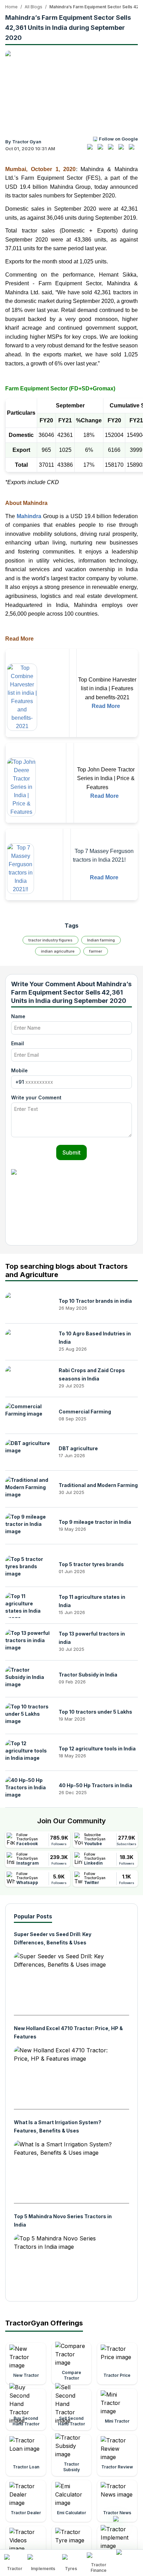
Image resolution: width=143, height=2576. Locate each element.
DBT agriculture (78, 1448)
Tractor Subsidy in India (88, 1675)
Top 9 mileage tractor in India (95, 1522)
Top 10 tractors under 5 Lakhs (95, 1712)
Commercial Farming (85, 1412)
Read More (106, 706)
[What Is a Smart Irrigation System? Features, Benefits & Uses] (66, 2169)
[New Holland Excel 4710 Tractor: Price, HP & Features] (66, 2075)
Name (18, 1016)
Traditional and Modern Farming (98, 1485)
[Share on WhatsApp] (123, 150)
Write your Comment (36, 1097)
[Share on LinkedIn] (102, 150)
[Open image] (71, 90)
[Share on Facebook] (92, 150)
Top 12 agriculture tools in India (97, 1749)
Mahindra (29, 516)
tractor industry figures (51, 940)
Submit (71, 1152)
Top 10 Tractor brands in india (95, 1301)
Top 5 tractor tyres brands (91, 1564)
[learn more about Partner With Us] (128, 2557)
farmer (96, 951)
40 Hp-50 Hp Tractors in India (95, 1785)
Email (18, 1043)
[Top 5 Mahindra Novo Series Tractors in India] (66, 2263)
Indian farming (101, 940)
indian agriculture (58, 951)
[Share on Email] (133, 150)
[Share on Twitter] (112, 150)
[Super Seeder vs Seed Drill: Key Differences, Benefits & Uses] (66, 1981)
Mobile (19, 1070)
